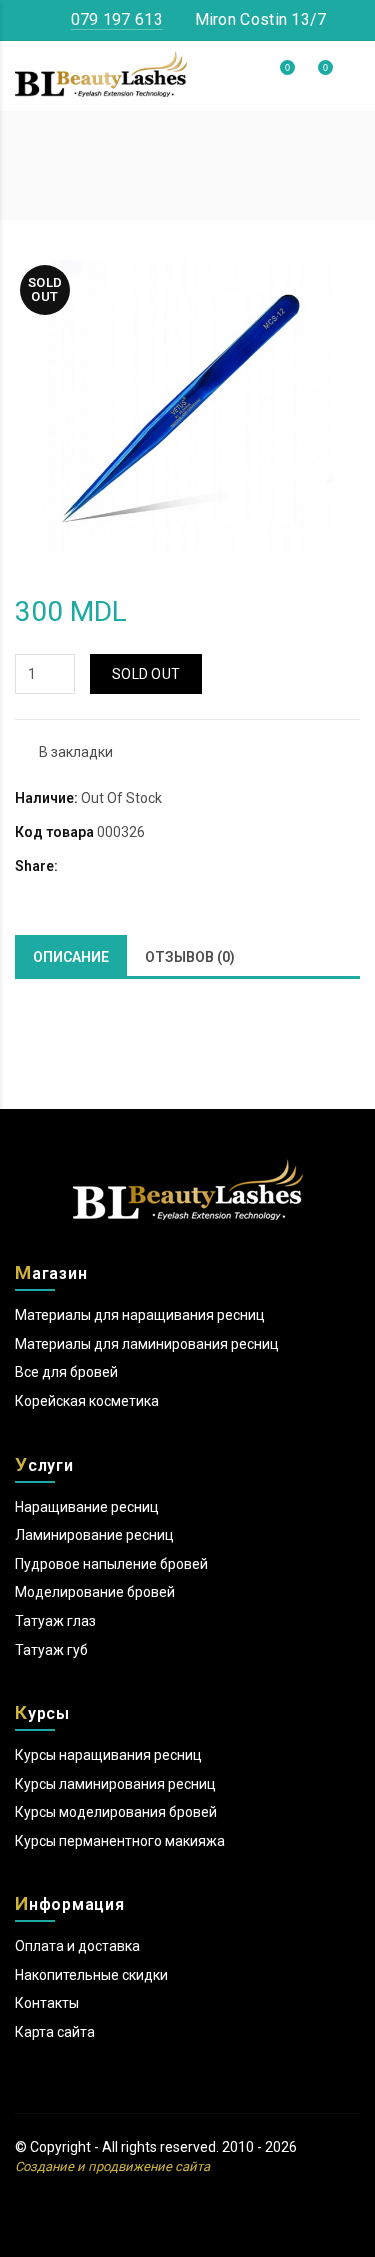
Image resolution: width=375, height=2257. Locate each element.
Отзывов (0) (190, 957)
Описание (71, 957)
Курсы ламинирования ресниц (115, 1784)
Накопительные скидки (91, 1975)
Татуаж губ (51, 1650)
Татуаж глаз (55, 1621)
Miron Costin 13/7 (258, 19)
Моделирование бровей (95, 1592)
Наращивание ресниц (87, 1507)
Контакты (47, 2003)
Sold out (146, 674)
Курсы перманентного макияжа (120, 1841)
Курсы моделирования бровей (116, 1812)
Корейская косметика (87, 1401)
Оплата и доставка (77, 1946)
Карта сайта (55, 2032)
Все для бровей (66, 1372)
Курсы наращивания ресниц (108, 1755)
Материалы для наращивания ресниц (140, 1315)
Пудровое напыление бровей (111, 1564)
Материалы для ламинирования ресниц (147, 1344)
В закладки (76, 752)
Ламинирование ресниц (94, 1535)
